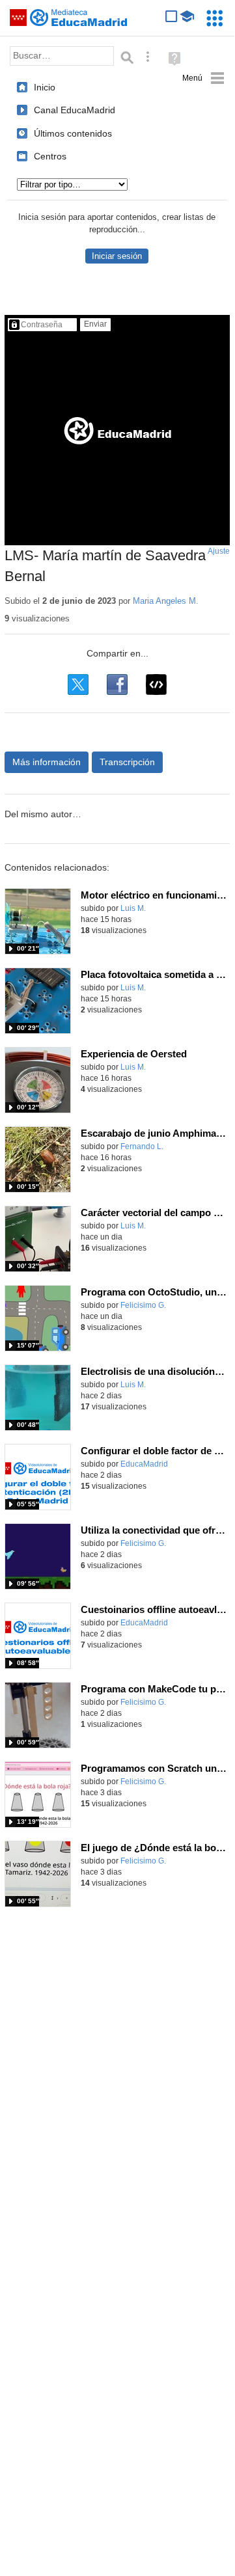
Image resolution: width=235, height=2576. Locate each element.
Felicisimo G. (143, 1305)
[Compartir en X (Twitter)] (78, 685)
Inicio (45, 87)
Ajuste (219, 551)
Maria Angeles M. (166, 601)
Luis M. (133, 908)
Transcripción (127, 762)
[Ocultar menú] (203, 78)
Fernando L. (142, 1146)
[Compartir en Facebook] (117, 685)
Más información (47, 762)
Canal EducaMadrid (75, 110)
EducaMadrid (144, 1464)
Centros (50, 156)
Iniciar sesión (117, 256)
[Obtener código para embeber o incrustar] (156, 685)
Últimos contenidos (73, 133)
